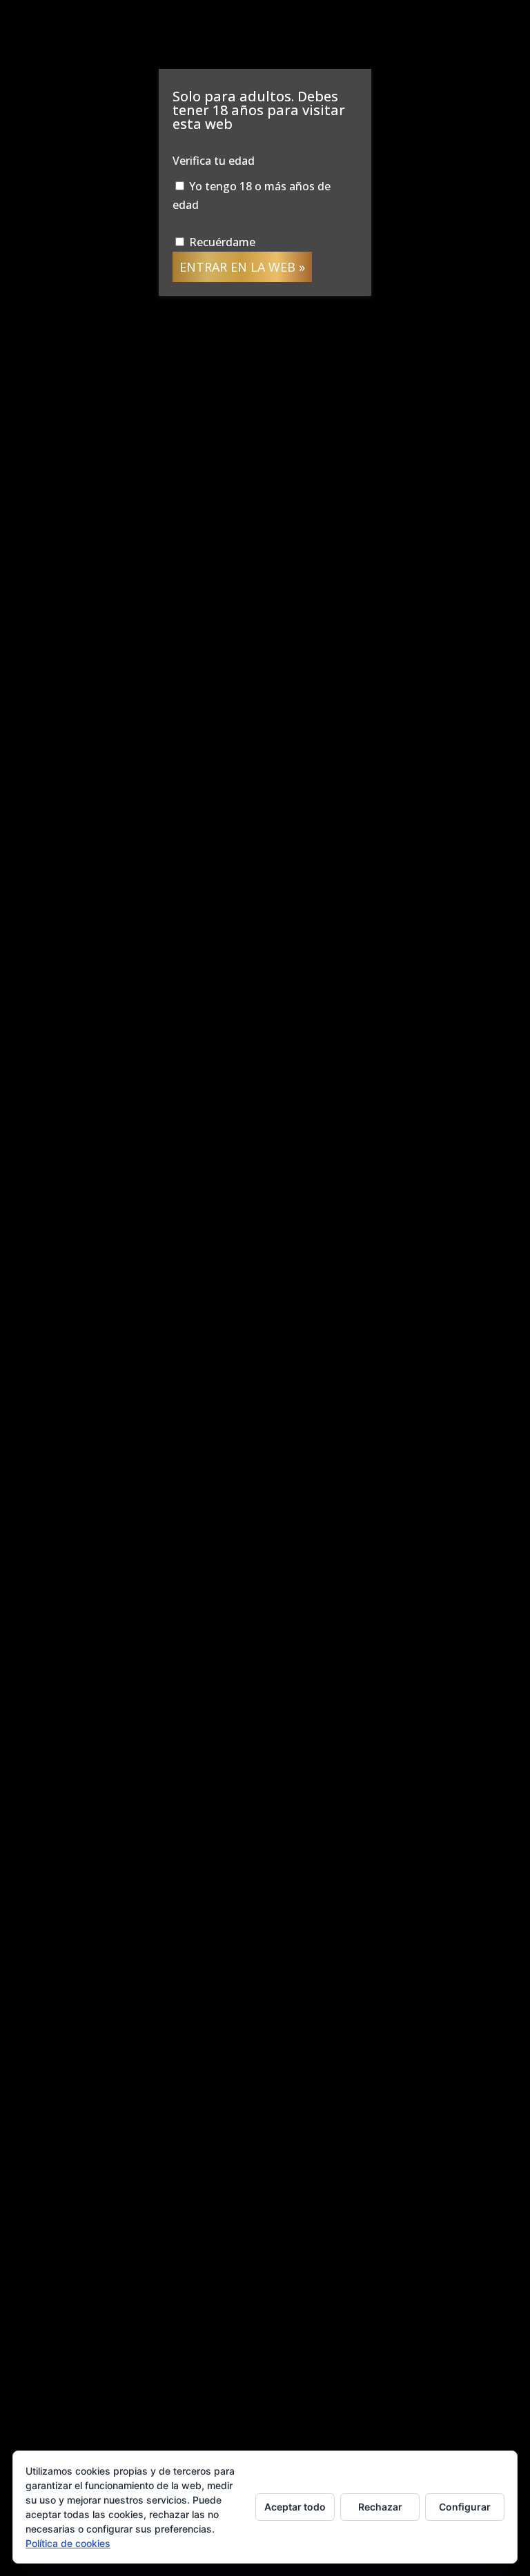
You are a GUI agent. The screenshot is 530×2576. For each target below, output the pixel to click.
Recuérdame (221, 242)
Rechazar (380, 2507)
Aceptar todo (295, 2507)
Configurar (465, 2507)
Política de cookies (68, 2543)
